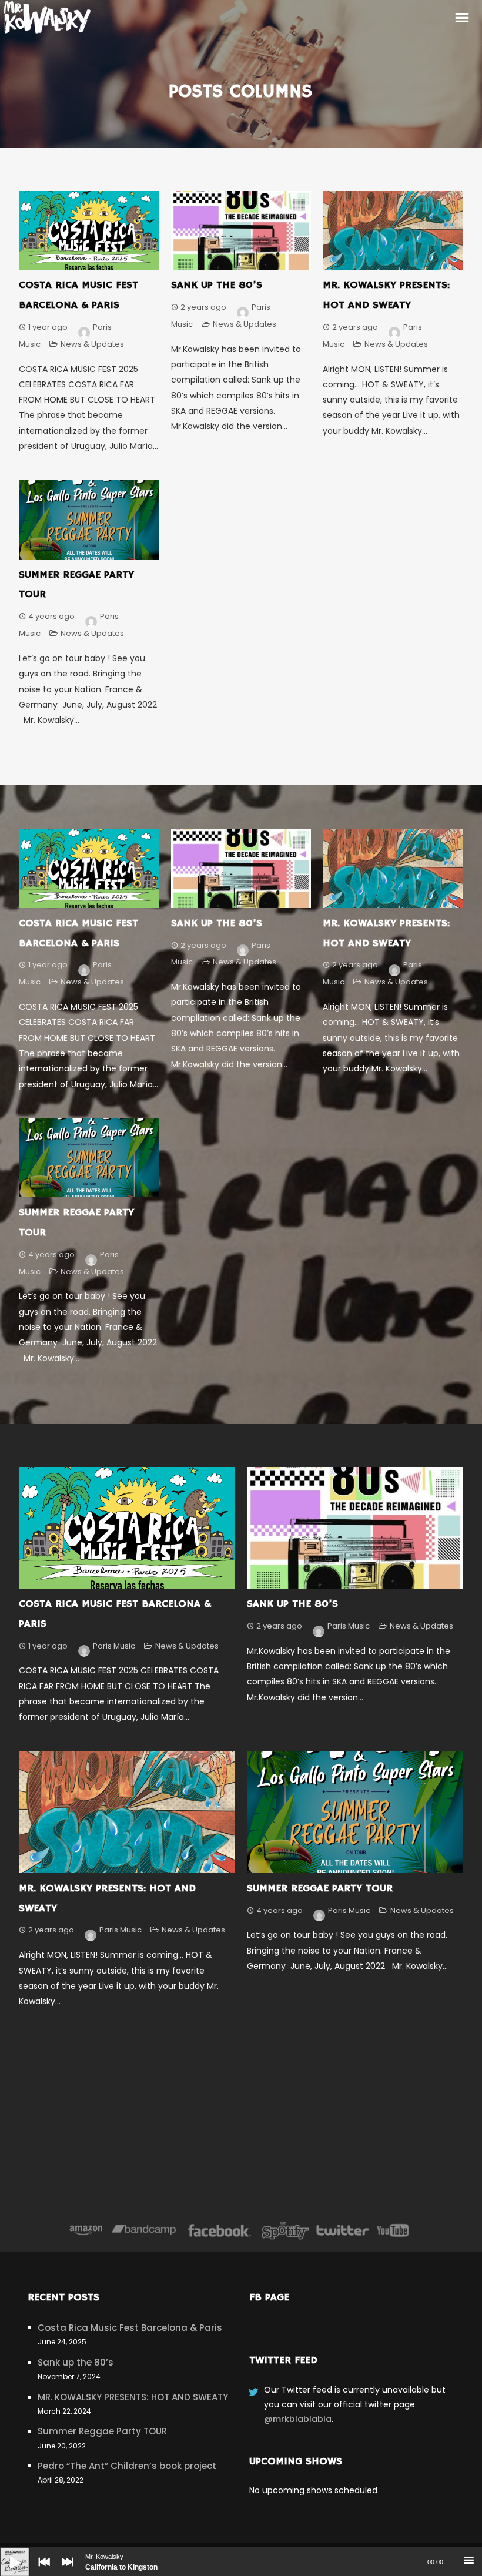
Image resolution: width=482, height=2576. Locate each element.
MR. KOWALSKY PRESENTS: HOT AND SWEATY (133, 2397)
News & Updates (92, 344)
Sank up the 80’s (217, 285)
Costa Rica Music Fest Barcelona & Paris (130, 2328)
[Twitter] (342, 2230)
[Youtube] (393, 2230)
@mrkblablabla (298, 2419)
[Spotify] (286, 2230)
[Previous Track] (41, 2570)
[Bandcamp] (144, 2230)
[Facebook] (220, 2230)
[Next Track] (65, 2570)
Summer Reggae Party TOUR (320, 1888)
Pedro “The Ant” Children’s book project (127, 2466)
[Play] (6, 2553)
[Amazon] (86, 2230)
